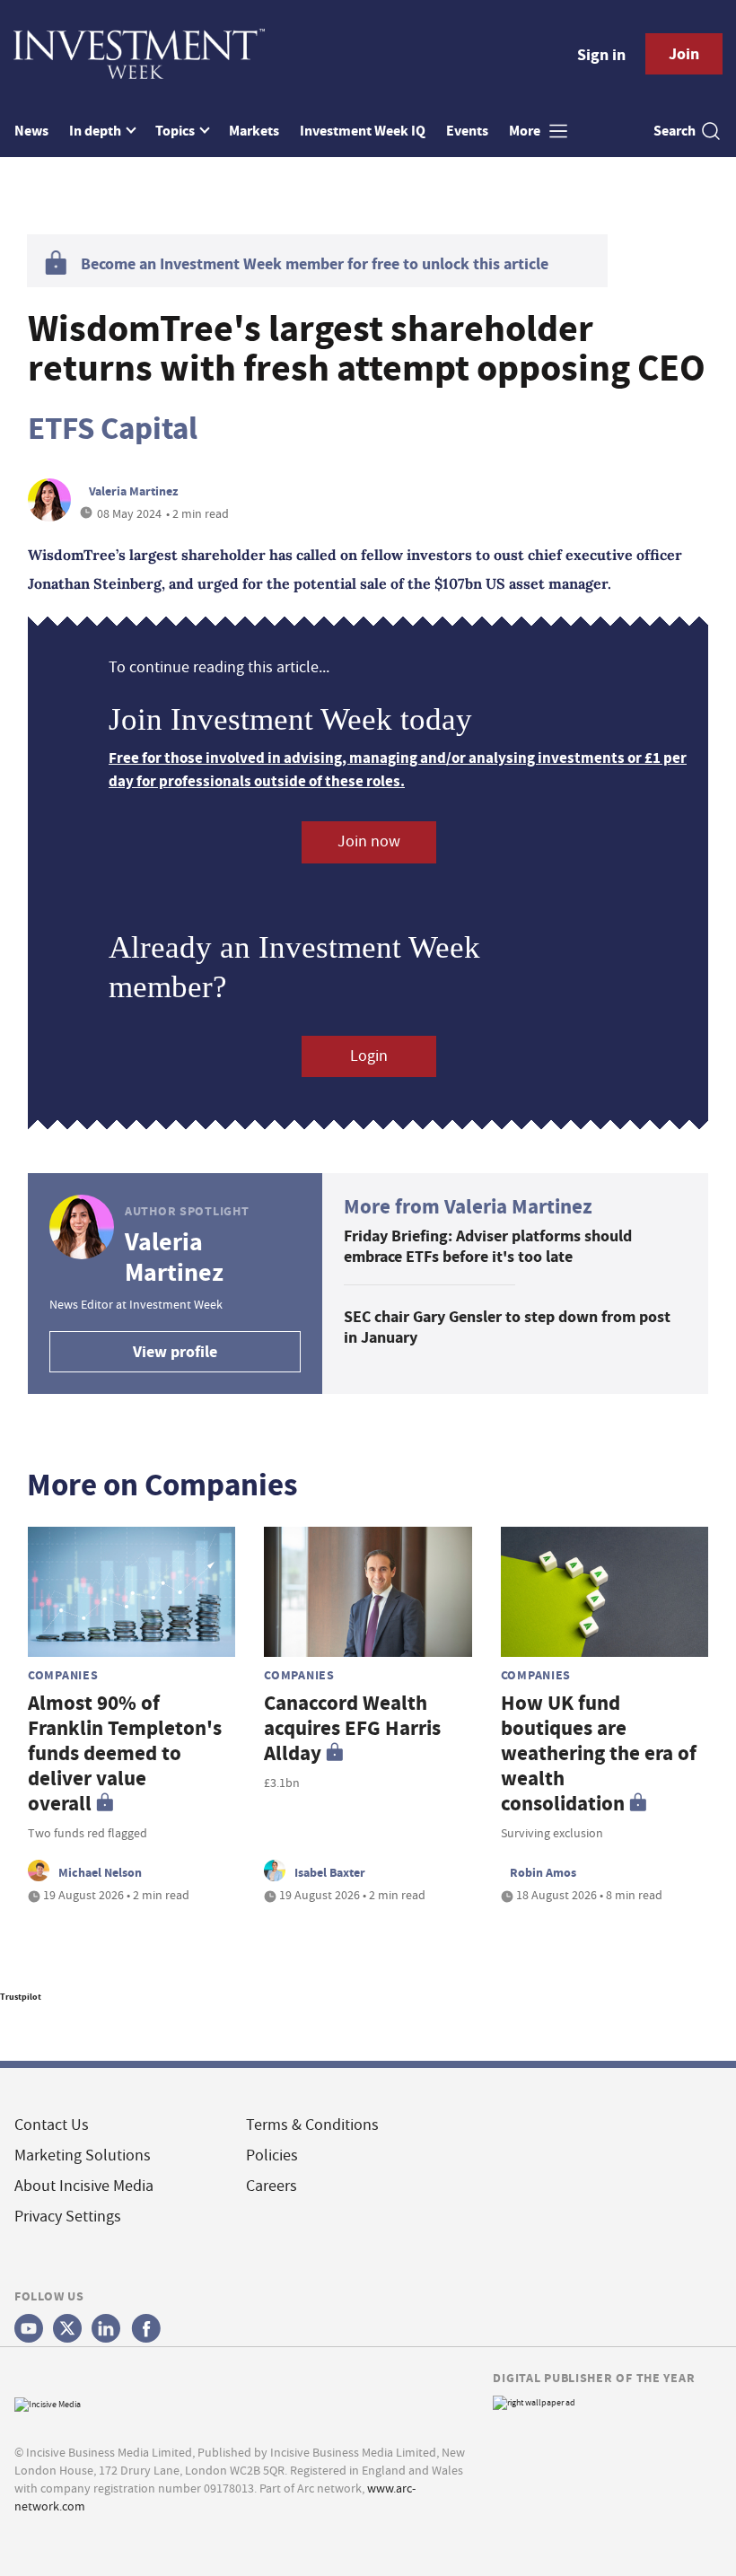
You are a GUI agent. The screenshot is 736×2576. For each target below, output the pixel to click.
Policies (272, 2155)
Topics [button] (176, 131)
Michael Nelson (100, 1872)
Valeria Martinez (133, 491)
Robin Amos (543, 1872)
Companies (63, 1675)
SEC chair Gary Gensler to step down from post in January (507, 1327)
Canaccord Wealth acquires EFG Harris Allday (352, 1728)
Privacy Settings (68, 2217)
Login (369, 1056)
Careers (272, 2186)
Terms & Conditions (312, 2125)
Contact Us (52, 2125)
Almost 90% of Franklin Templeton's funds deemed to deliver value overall (125, 1753)
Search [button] (675, 131)
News (31, 131)
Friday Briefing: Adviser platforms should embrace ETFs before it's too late (488, 1246)
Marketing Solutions (83, 2155)
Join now (369, 841)
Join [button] (684, 54)
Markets (254, 131)
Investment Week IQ (363, 131)
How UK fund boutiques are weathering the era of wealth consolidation (599, 1753)
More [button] (526, 131)
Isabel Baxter (330, 1872)
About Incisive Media (84, 2186)
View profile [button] (175, 1352)
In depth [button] (96, 131)
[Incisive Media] (48, 2402)
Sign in (601, 55)
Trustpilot (21, 1997)
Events (467, 131)
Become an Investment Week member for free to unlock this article (315, 264)
